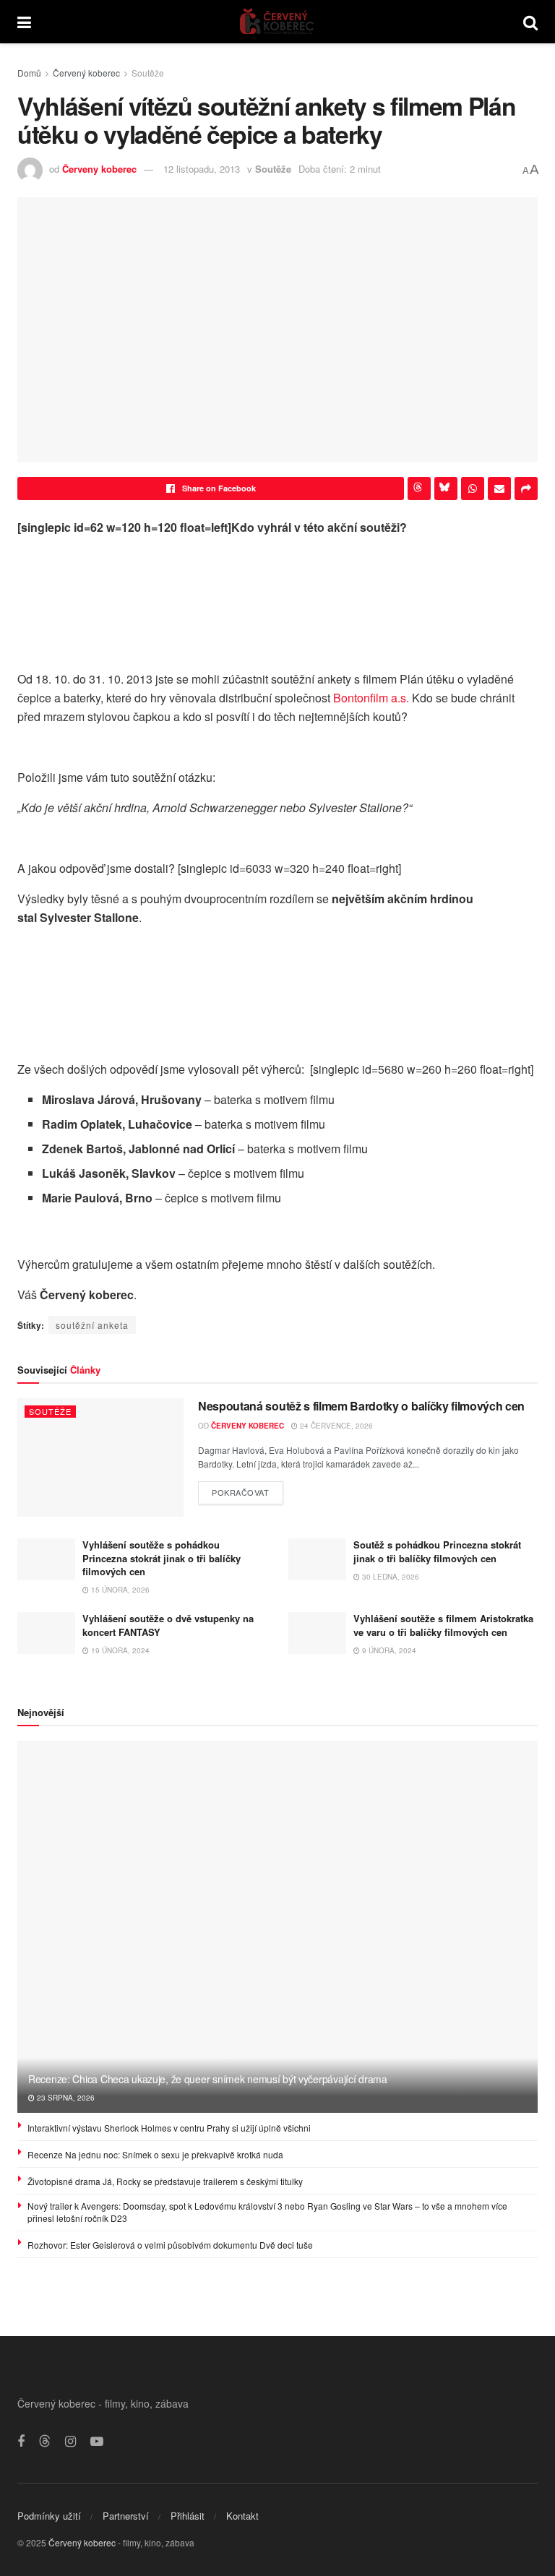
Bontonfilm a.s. (371, 698)
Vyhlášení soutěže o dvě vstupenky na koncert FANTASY (168, 1625)
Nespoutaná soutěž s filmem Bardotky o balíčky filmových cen (361, 1406)
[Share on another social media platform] (526, 488)
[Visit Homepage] (277, 22)
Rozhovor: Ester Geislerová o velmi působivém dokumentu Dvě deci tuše (170, 2245)
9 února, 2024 (388, 1650)
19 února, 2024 (119, 1650)
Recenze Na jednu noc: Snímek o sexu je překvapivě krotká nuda (155, 2154)
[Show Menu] (24, 22)
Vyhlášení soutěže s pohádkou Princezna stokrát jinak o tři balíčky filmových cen (162, 1558)
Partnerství (126, 2516)
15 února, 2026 (119, 1590)
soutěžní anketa (92, 1325)
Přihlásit (188, 2516)
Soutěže (148, 73)
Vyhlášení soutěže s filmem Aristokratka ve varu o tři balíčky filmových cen (443, 1625)
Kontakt (242, 2516)
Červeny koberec (99, 169)
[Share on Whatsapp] (473, 488)
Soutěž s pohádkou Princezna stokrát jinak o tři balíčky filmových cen (437, 1551)
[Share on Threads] (419, 488)
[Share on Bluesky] (446, 488)
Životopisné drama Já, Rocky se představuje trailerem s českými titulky (165, 2181)
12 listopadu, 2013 (202, 169)
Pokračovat (248, 1490)
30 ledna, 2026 (390, 1577)
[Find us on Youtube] (97, 2442)
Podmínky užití (49, 2516)
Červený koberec (86, 73)
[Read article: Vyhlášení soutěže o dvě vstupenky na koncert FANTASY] (46, 1633)
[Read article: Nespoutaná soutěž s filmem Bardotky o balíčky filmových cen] (100, 1457)
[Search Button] (530, 22)
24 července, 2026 (335, 1426)
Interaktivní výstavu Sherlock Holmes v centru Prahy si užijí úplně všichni (169, 2128)
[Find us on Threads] (45, 2441)
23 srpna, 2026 (65, 2098)
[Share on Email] (499, 488)
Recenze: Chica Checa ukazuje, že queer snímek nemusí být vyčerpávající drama (208, 2079)
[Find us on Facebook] (21, 2442)
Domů (29, 73)
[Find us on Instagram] (70, 2442)
